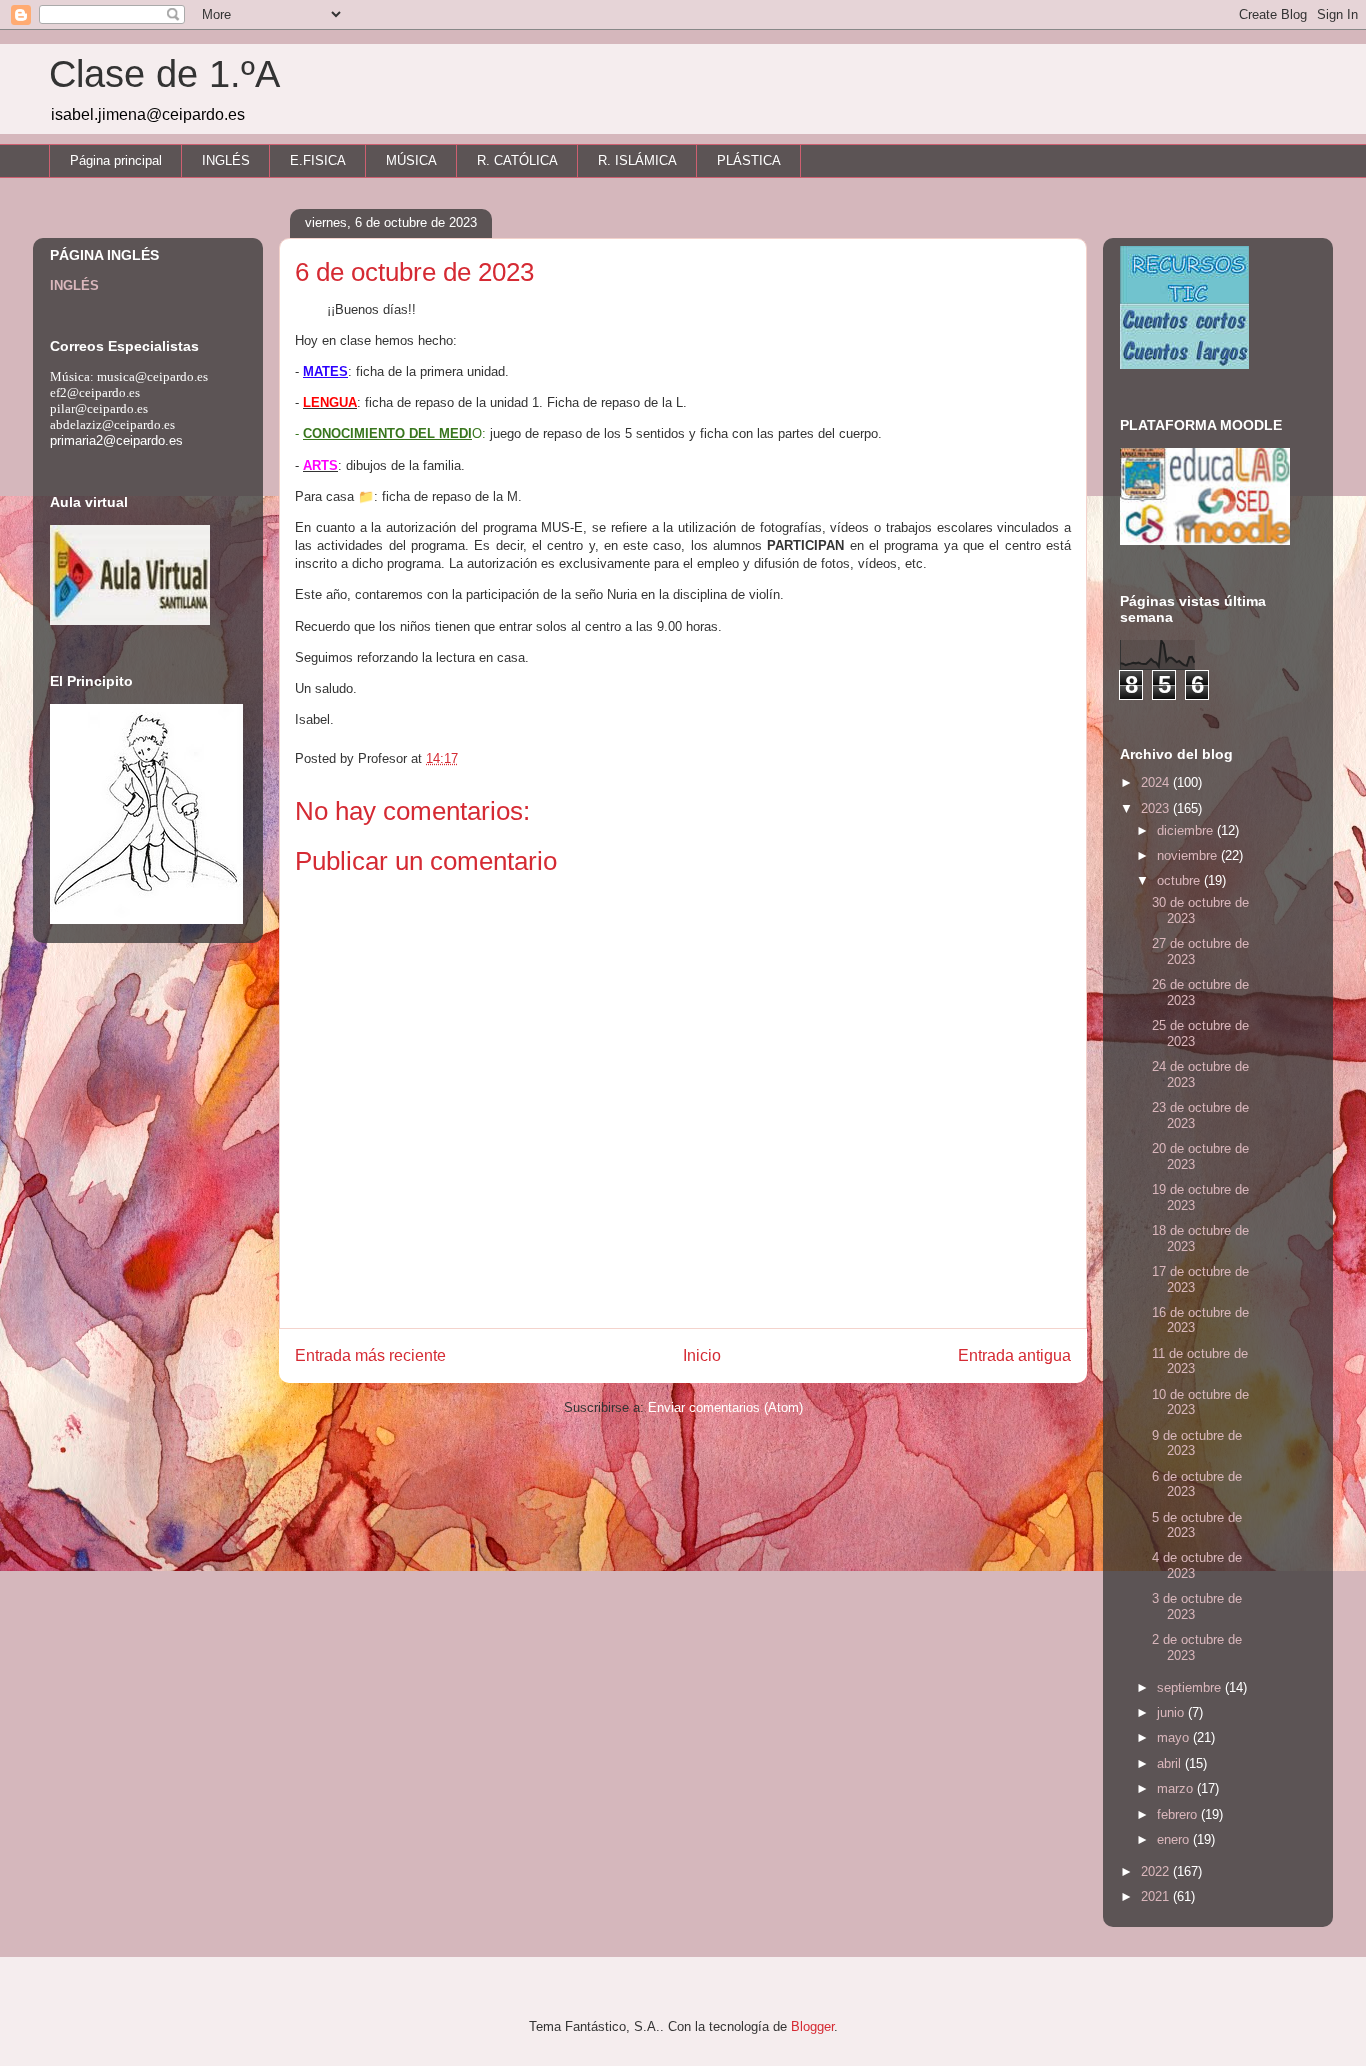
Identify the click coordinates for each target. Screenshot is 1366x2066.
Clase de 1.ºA (164, 74)
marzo (1177, 1788)
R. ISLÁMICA (637, 160)
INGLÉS (226, 160)
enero (1175, 1839)
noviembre (1189, 855)
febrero (1179, 1814)
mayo (1175, 1737)
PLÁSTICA (749, 160)
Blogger (812, 2026)
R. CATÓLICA (517, 160)
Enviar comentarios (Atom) (725, 1407)
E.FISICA (318, 160)
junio (1172, 1712)
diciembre (1187, 830)
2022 (1157, 1871)
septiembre (1191, 1687)
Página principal (116, 160)
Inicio (702, 1355)
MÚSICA (411, 160)
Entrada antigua (1014, 1355)
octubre (1180, 880)
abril (1171, 1763)
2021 (1157, 1896)
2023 (1157, 808)
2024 (1157, 782)
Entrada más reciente (370, 1355)
